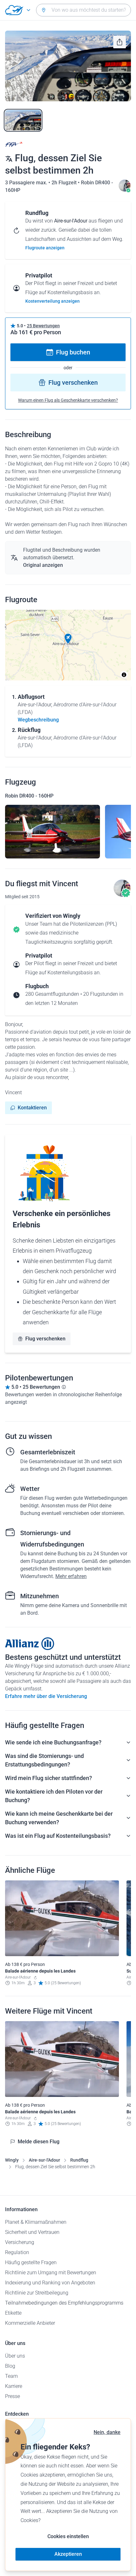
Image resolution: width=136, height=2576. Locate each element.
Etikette (13, 2313)
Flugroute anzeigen (45, 248)
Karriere (14, 2386)
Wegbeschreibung (38, 720)
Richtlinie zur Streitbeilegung (37, 2293)
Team (11, 2376)
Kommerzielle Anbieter (30, 2323)
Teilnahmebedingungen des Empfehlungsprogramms (64, 2303)
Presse (12, 2396)
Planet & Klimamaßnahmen (36, 2222)
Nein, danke (107, 2432)
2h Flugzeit (65, 183)
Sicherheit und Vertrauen (32, 2232)
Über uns (15, 2356)
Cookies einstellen (68, 2536)
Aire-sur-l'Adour (44, 2160)
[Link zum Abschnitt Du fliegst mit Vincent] (125, 190)
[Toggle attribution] (124, 675)
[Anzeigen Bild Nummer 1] (23, 120)
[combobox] (83, 10)
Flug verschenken (73, 383)
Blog (10, 2366)
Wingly (12, 2160)
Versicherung (20, 2242)
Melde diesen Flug (39, 2142)
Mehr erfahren (71, 1576)
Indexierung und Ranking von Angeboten (50, 2283)
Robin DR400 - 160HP (29, 796)
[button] (68, 639)
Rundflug (79, 2160)
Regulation (17, 2252)
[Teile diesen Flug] (120, 42)
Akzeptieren (68, 2554)
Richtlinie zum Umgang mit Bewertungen (51, 2273)
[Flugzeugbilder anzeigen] (53, 832)
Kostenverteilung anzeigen (53, 301)
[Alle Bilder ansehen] (68, 66)
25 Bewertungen (43, 326)
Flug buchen (73, 352)
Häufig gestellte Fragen (31, 2262)
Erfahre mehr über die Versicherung (46, 1696)
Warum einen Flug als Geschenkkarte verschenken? (68, 400)
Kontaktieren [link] (32, 1108)
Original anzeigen (43, 565)
